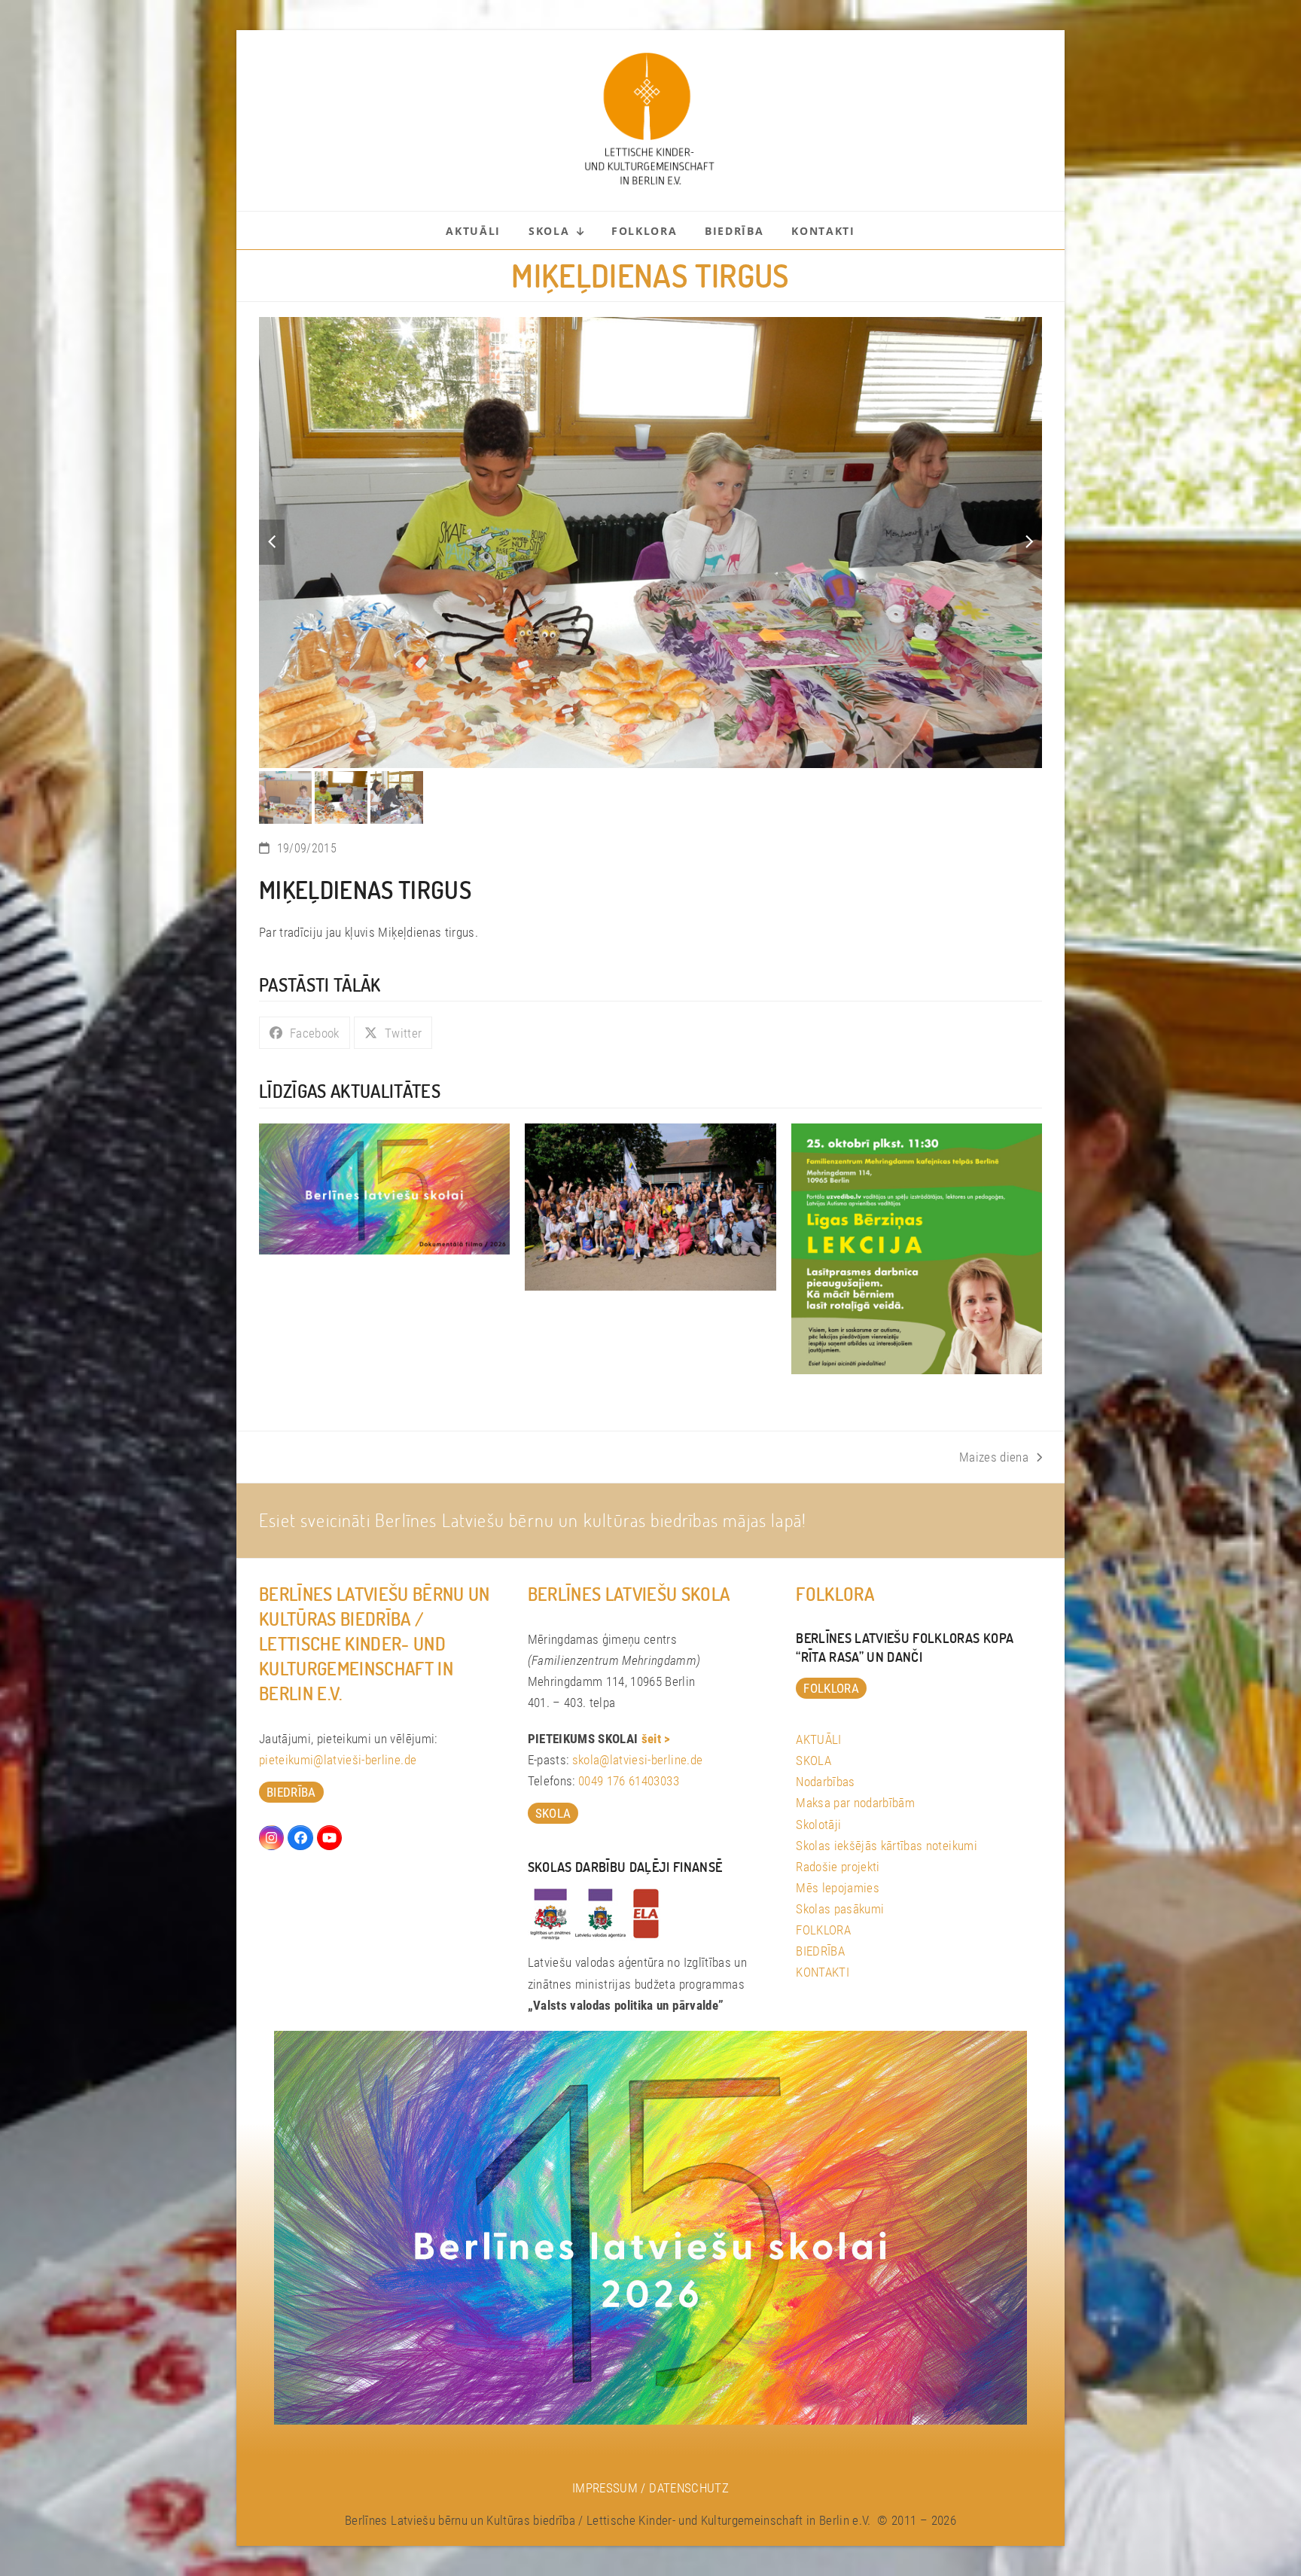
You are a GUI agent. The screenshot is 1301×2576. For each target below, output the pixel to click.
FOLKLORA (823, 1852)
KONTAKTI (823, 1895)
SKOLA (814, 1683)
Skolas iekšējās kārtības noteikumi (887, 1768)
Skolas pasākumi (840, 1831)
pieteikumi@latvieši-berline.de (338, 1682)
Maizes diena (994, 1381)
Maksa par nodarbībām (855, 1725)
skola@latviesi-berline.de (638, 1682)
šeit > (656, 1661)
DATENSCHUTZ (689, 2410)
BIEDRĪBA (820, 1873)
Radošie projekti (838, 1789)
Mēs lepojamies (838, 1810)
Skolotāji (818, 1746)
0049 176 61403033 (629, 1703)
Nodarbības (825, 1704)
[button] (272, 504)
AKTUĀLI (818, 1662)
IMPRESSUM (605, 2410)
